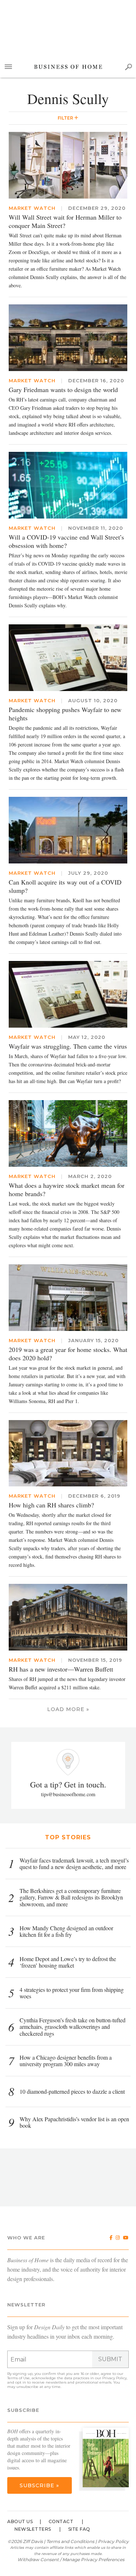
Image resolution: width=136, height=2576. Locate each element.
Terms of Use (18, 2378)
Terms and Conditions (70, 2541)
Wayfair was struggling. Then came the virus (68, 1046)
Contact (61, 2521)
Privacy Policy (114, 2378)
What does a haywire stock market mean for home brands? (67, 1189)
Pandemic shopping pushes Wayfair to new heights (65, 714)
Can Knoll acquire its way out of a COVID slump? (65, 886)
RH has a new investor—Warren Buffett (61, 1669)
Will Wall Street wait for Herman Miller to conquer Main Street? (65, 221)
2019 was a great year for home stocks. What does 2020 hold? (68, 1354)
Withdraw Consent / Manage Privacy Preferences (71, 2560)
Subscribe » (39, 2485)
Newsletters (33, 2529)
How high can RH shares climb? (51, 1505)
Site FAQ (79, 2529)
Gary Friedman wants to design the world (63, 390)
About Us (20, 2521)
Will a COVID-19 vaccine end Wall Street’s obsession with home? (66, 541)
